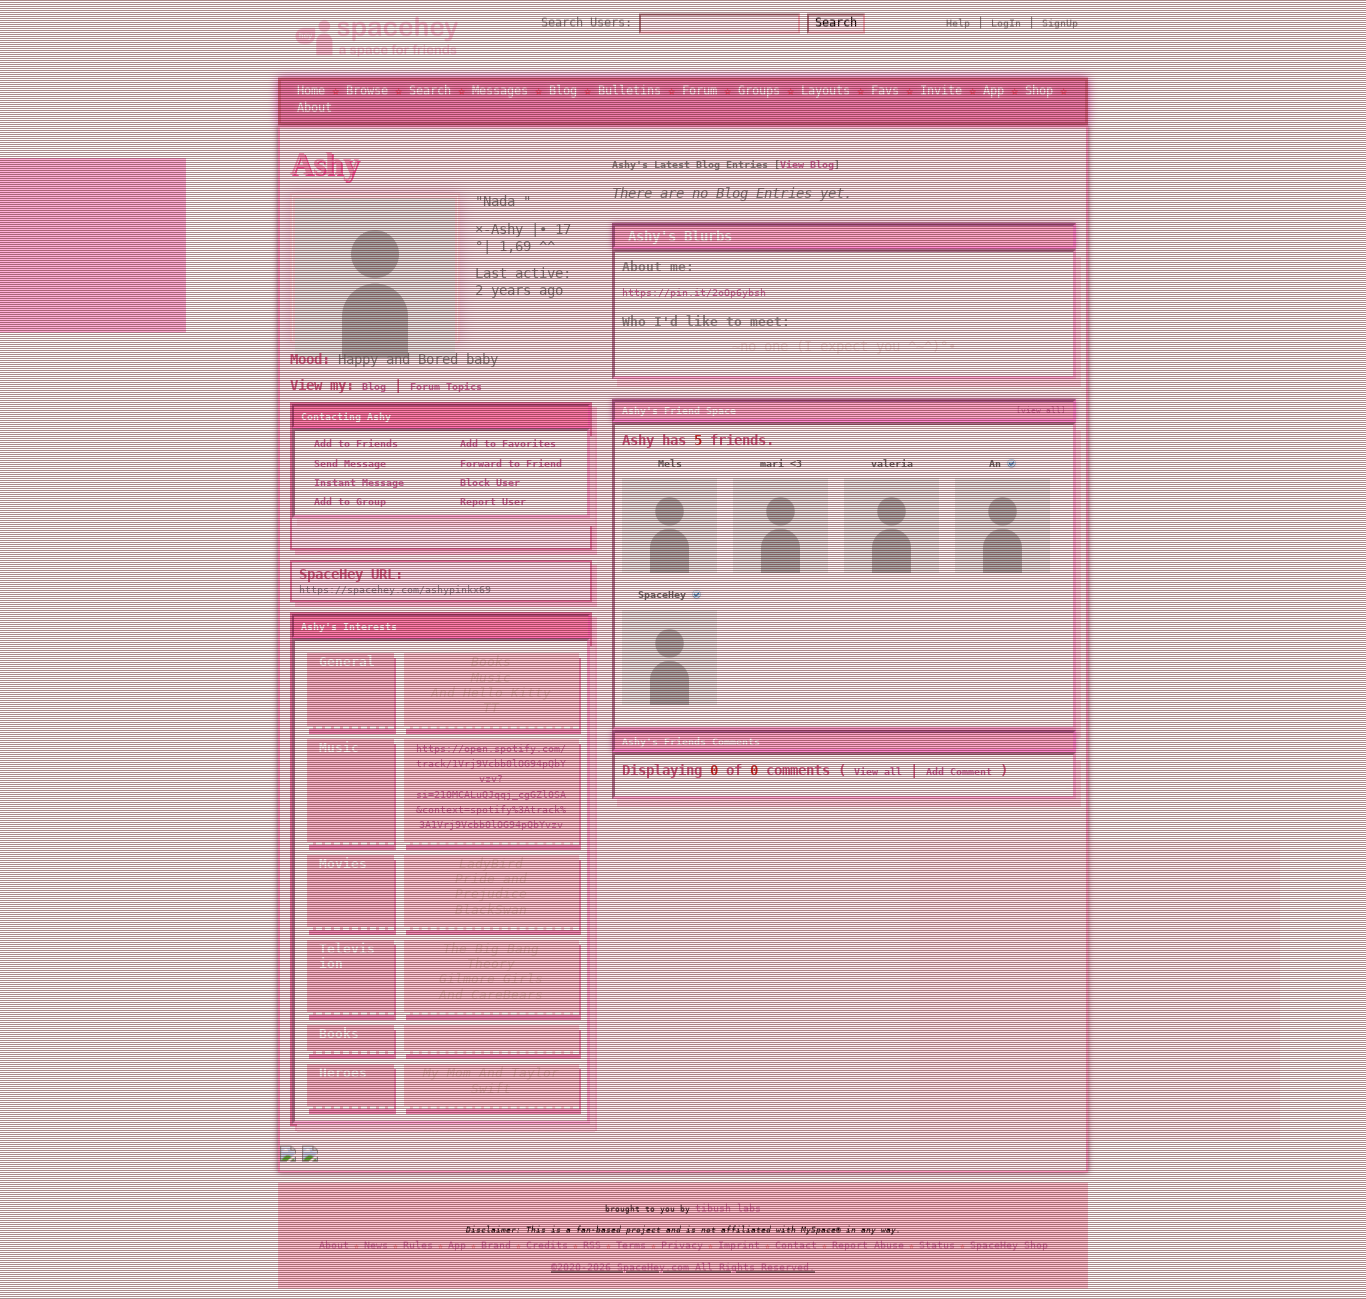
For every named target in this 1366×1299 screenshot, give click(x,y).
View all (878, 777)
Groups (759, 94)
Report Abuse (868, 1248)
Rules (418, 1248)
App (993, 94)
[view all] (1041, 416)
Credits (547, 1248)
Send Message (347, 469)
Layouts (825, 94)
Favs (885, 94)
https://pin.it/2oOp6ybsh (694, 298)
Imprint (739, 1248)
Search (836, 26)
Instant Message (356, 488)
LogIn (1006, 26)
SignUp (1060, 26)
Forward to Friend (508, 469)
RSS (592, 1248)
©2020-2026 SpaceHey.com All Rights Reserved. (683, 1270)
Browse (367, 94)
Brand (496, 1248)
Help (958, 26)
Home (311, 94)
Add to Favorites (505, 450)
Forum (699, 94)
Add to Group (347, 507)
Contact (796, 1248)
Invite (941, 94)
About (314, 111)
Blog (563, 94)
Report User (490, 507)
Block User (487, 488)
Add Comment (959, 777)
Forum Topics (446, 392)
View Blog (807, 170)
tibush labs (728, 1210)
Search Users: (586, 26)
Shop (1039, 94)
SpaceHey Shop (1009, 1248)
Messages (500, 94)
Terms (631, 1248)
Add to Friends (353, 450)
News (376, 1248)
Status (937, 1248)
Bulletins (629, 94)
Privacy (682, 1248)
